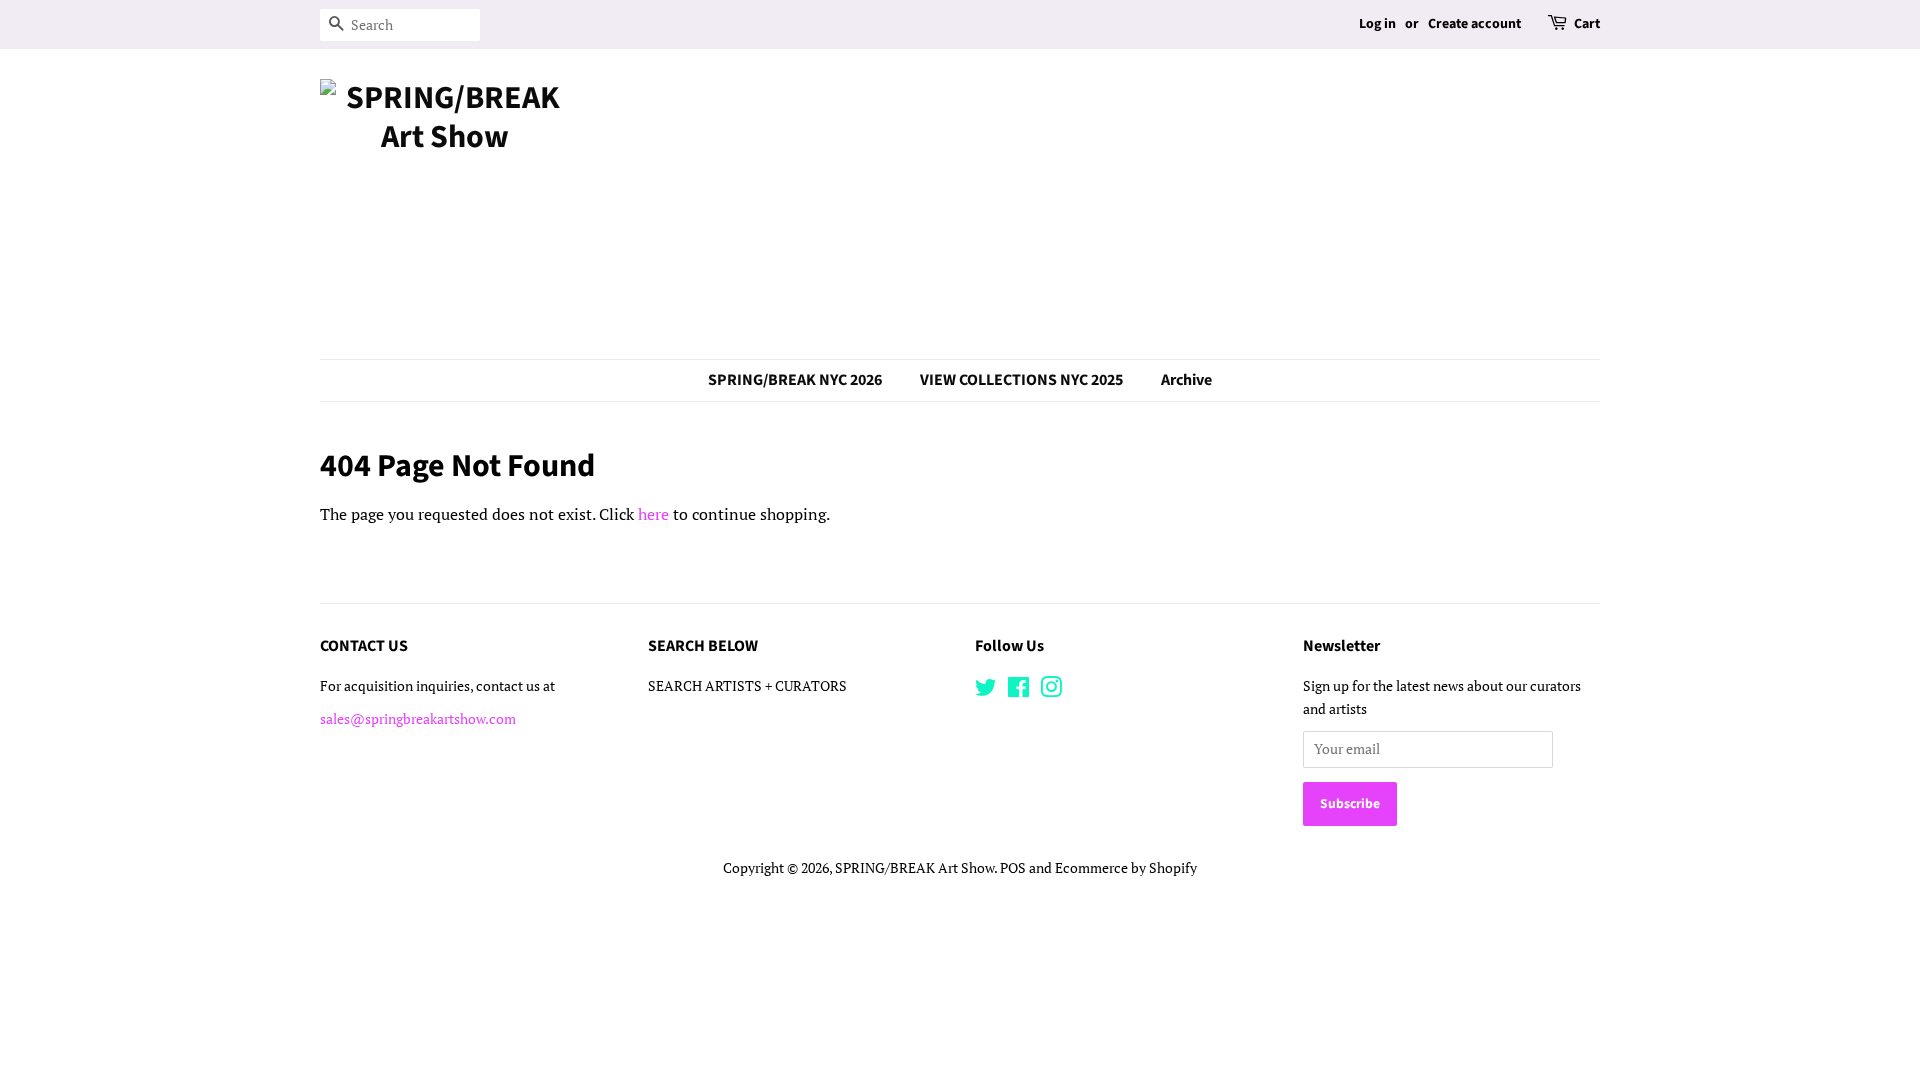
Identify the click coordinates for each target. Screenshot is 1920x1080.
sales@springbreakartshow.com (418, 719)
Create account (1474, 24)
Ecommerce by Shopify (1126, 868)
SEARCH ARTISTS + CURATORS (747, 686)
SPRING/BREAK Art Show (914, 868)
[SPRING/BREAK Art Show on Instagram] (1051, 691)
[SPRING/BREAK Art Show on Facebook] (1018, 691)
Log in (1377, 24)
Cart (1587, 24)
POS (1013, 868)
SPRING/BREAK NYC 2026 (795, 380)
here (653, 514)
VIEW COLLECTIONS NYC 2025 (1021, 380)
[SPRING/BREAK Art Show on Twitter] (986, 691)
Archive (1186, 380)
